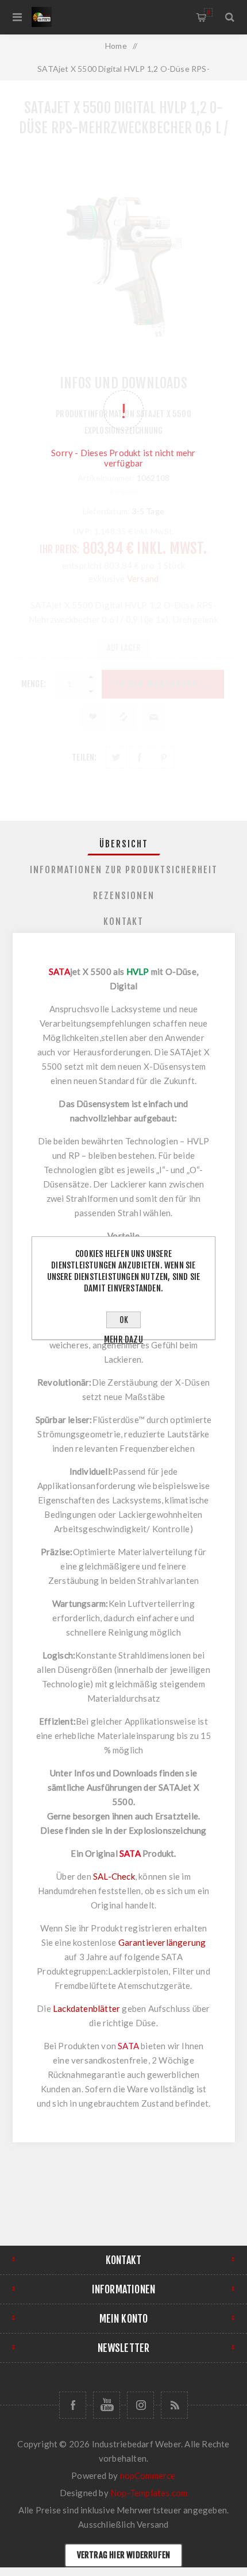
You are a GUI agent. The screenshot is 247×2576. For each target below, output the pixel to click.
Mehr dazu (123, 1339)
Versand (153, 2524)
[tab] (124, 844)
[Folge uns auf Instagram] (140, 2405)
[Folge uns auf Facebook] (73, 2405)
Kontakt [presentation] (123, 921)
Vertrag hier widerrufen (124, 2555)
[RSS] (174, 2405)
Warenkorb (208, 12)
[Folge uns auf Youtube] (107, 2405)
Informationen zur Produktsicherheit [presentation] (124, 870)
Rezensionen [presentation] (124, 896)
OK (124, 1320)
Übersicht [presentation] (124, 844)
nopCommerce (148, 2475)
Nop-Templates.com (149, 2493)
